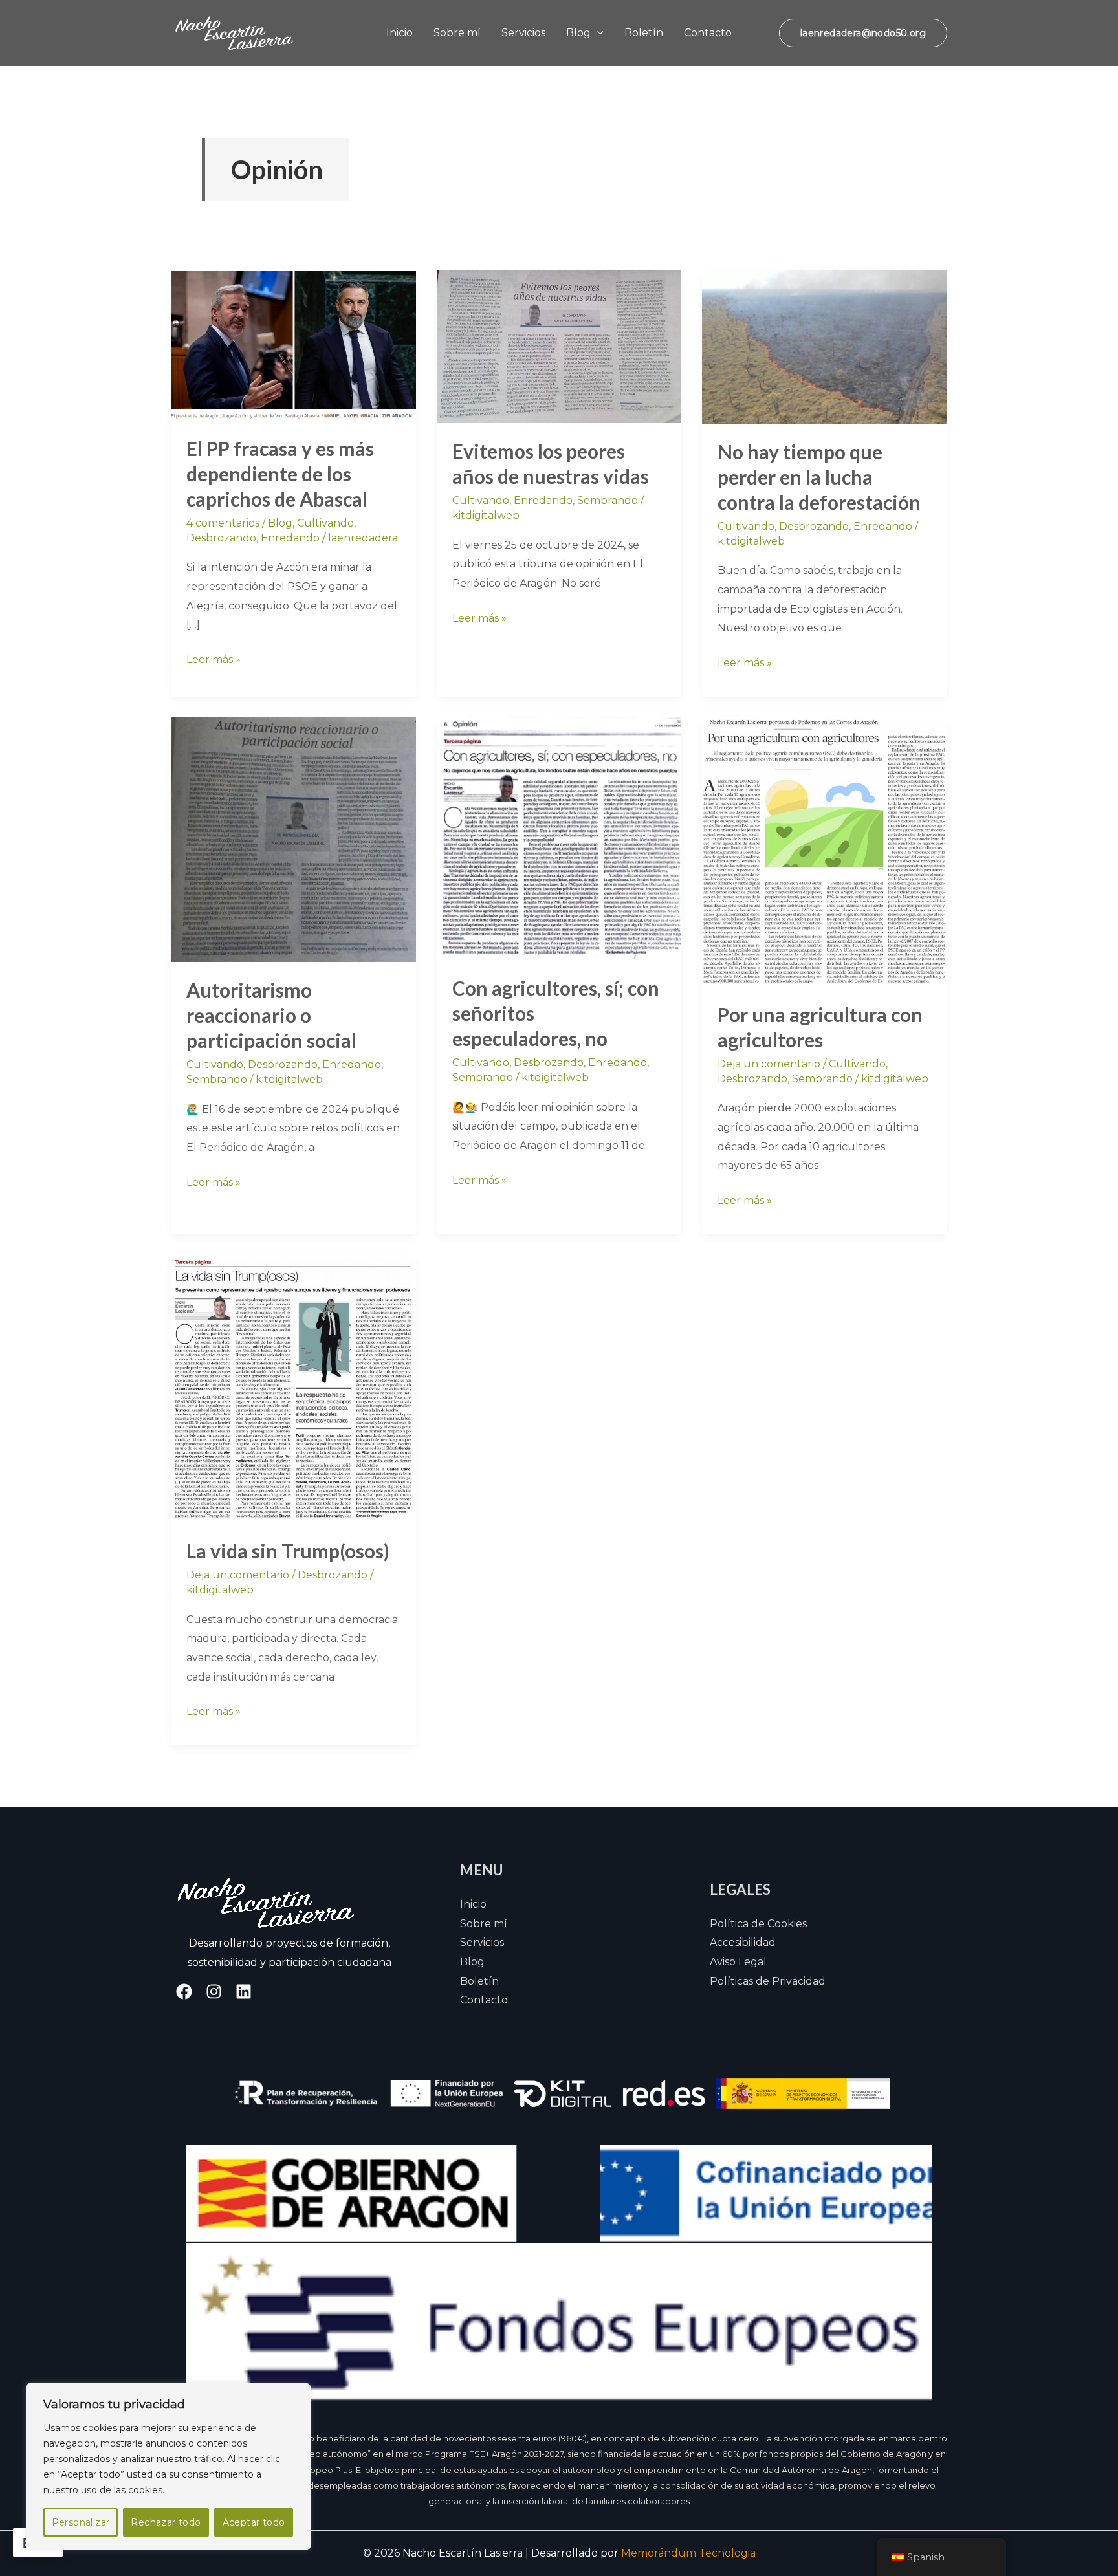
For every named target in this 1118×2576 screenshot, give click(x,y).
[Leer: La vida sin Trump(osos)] (293, 1388)
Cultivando (325, 523)
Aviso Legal (738, 1962)
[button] (597, 33)
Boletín (644, 33)
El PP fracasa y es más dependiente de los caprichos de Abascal (280, 474)
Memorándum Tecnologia (688, 2553)
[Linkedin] (244, 1992)
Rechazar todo (166, 2522)
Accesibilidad (743, 1942)
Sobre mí (457, 33)
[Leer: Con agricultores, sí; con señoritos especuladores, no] (559, 838)
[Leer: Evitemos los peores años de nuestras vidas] (559, 346)
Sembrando (608, 500)
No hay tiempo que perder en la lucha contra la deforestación (819, 477)
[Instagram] (214, 1992)
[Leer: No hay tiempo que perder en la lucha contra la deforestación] (825, 346)
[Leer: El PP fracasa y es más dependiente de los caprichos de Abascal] (293, 344)
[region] (168, 2467)
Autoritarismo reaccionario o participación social (271, 1015)
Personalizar (81, 2522)
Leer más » (214, 658)
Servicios (523, 33)
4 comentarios (223, 523)
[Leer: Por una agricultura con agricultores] (825, 851)
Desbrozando (221, 538)
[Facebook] (184, 1992)
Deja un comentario (769, 1064)
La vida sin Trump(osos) (288, 1551)
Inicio (400, 33)
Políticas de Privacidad (768, 1981)
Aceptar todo (254, 2522)
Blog (578, 33)
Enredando (290, 538)
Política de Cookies (758, 1924)
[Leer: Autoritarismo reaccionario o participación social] (293, 839)
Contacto (708, 33)
